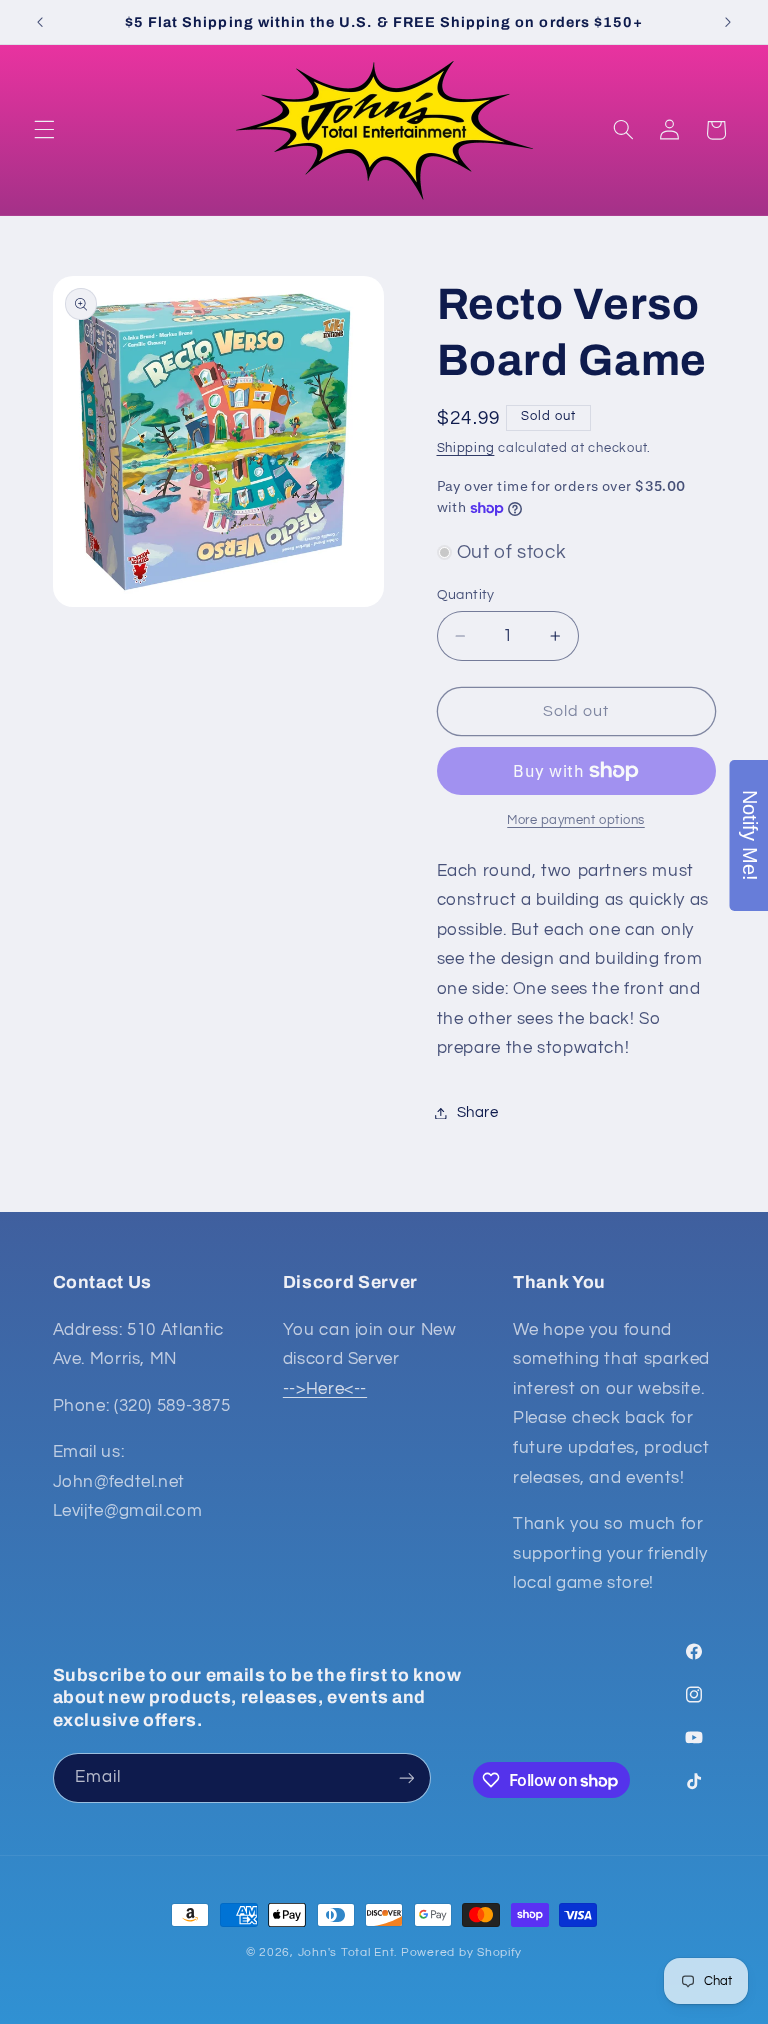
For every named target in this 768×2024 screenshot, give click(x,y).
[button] (44, 130)
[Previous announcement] (40, 22)
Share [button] (478, 1112)
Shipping (466, 448)
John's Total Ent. (348, 1952)
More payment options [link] (576, 820)
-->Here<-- (325, 1389)
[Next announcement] (728, 22)
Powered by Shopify (461, 1952)
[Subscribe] (406, 1777)
